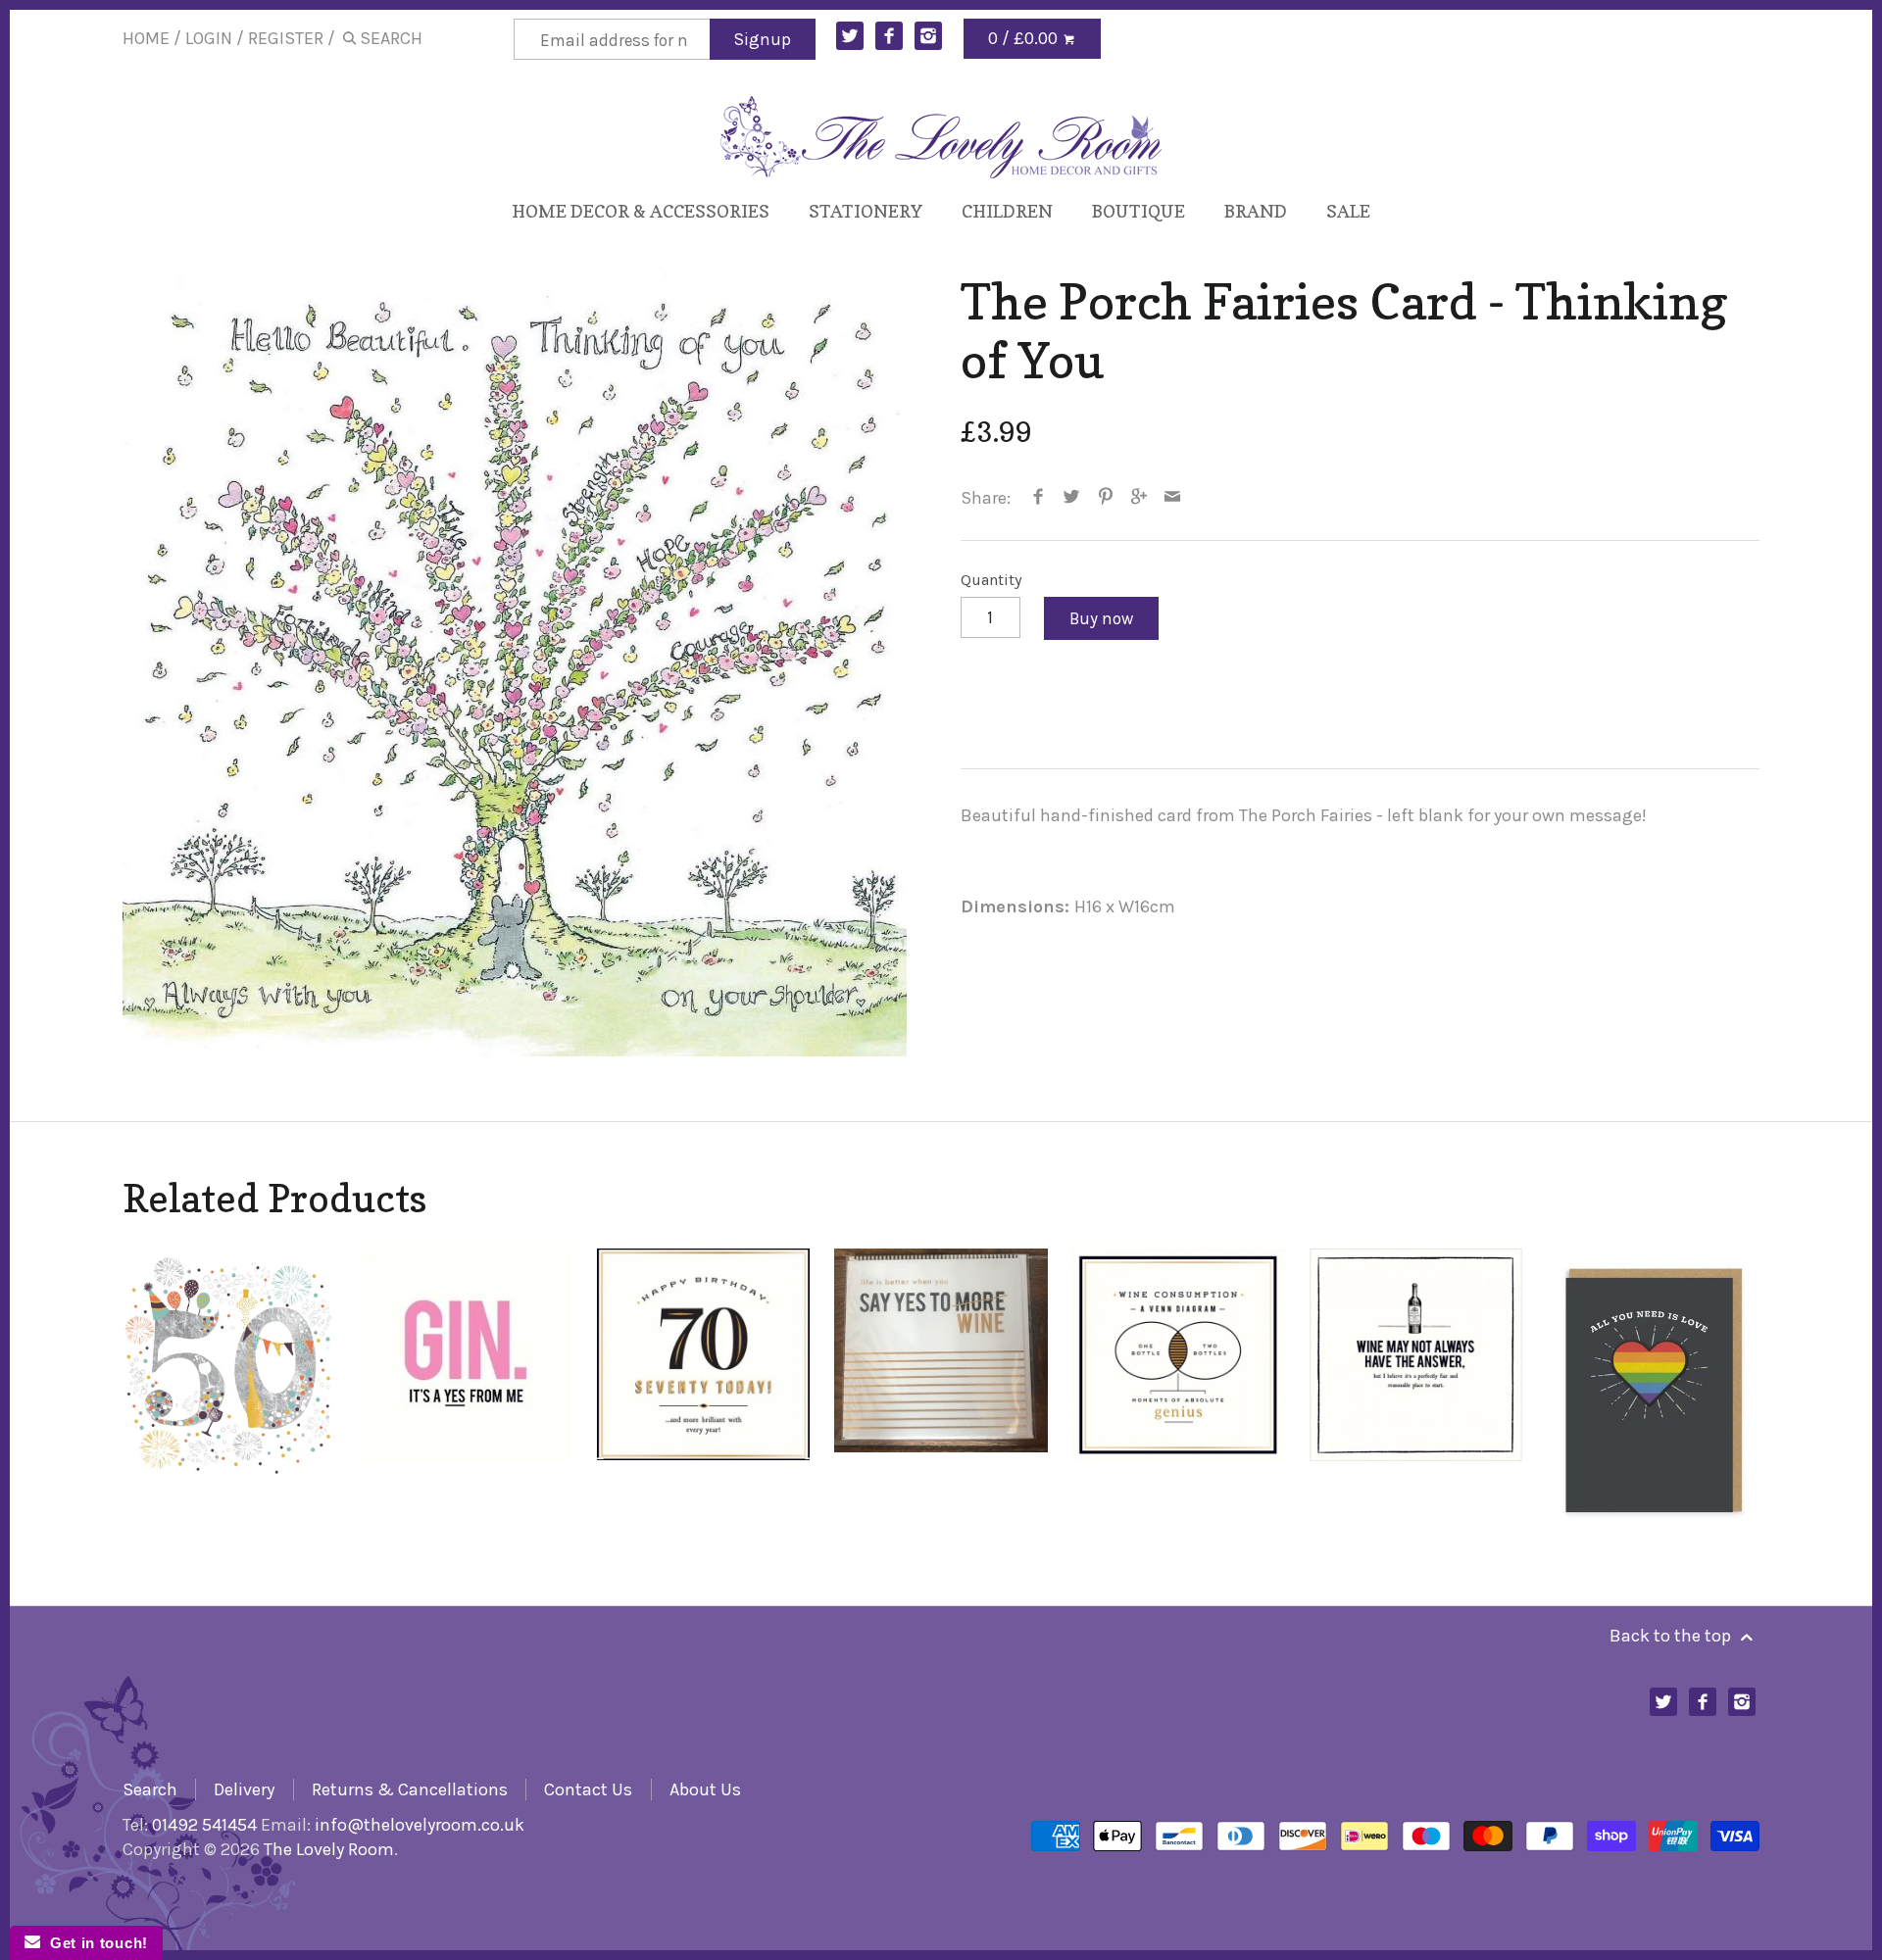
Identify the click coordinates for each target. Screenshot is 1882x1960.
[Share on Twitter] (1072, 498)
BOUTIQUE (1139, 211)
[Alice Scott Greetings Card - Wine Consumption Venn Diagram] (1179, 1388)
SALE (1348, 211)
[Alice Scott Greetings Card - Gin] (466, 1388)
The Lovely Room (329, 1849)
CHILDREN (1007, 211)
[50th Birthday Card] (229, 1388)
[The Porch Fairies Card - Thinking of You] (515, 664)
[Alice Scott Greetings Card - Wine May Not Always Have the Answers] (1416, 1388)
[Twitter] (850, 36)
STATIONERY (866, 211)
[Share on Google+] (1139, 498)
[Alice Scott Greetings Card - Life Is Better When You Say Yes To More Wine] (941, 1388)
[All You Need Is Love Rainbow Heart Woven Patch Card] (1653, 1388)
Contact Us (588, 1789)
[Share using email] (1173, 498)
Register (286, 38)
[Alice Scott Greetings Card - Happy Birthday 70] (703, 1388)
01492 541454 (204, 1825)
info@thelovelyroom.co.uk (420, 1825)
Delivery (244, 1789)
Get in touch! (94, 1943)
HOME (146, 38)
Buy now (1101, 618)
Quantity (991, 580)
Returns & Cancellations (410, 1789)
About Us (705, 1789)
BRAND (1256, 211)
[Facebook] (890, 36)
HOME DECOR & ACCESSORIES (641, 211)
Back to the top (1672, 1636)
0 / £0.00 (1025, 38)
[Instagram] (929, 36)
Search (150, 1789)
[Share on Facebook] (1039, 498)
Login (209, 38)
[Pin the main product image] (1105, 498)
